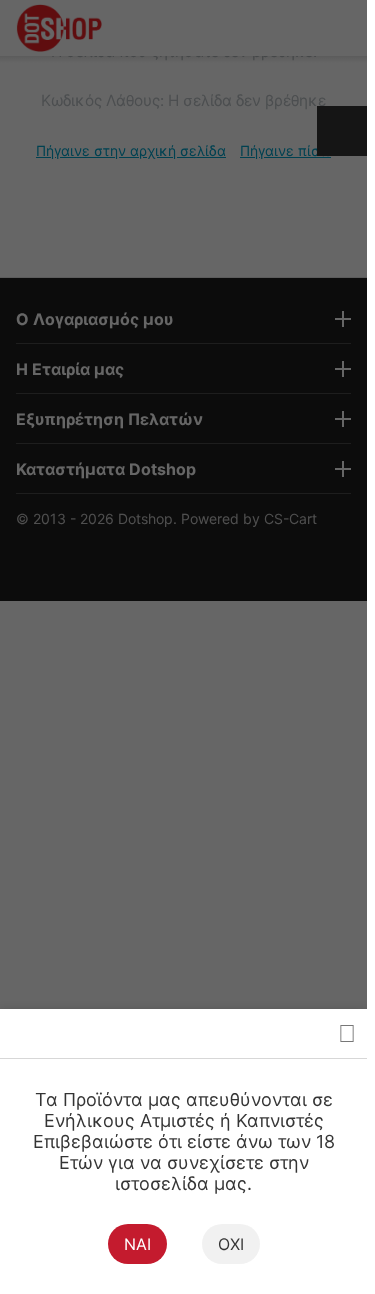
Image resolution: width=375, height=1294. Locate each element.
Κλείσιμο (347, 1033)
